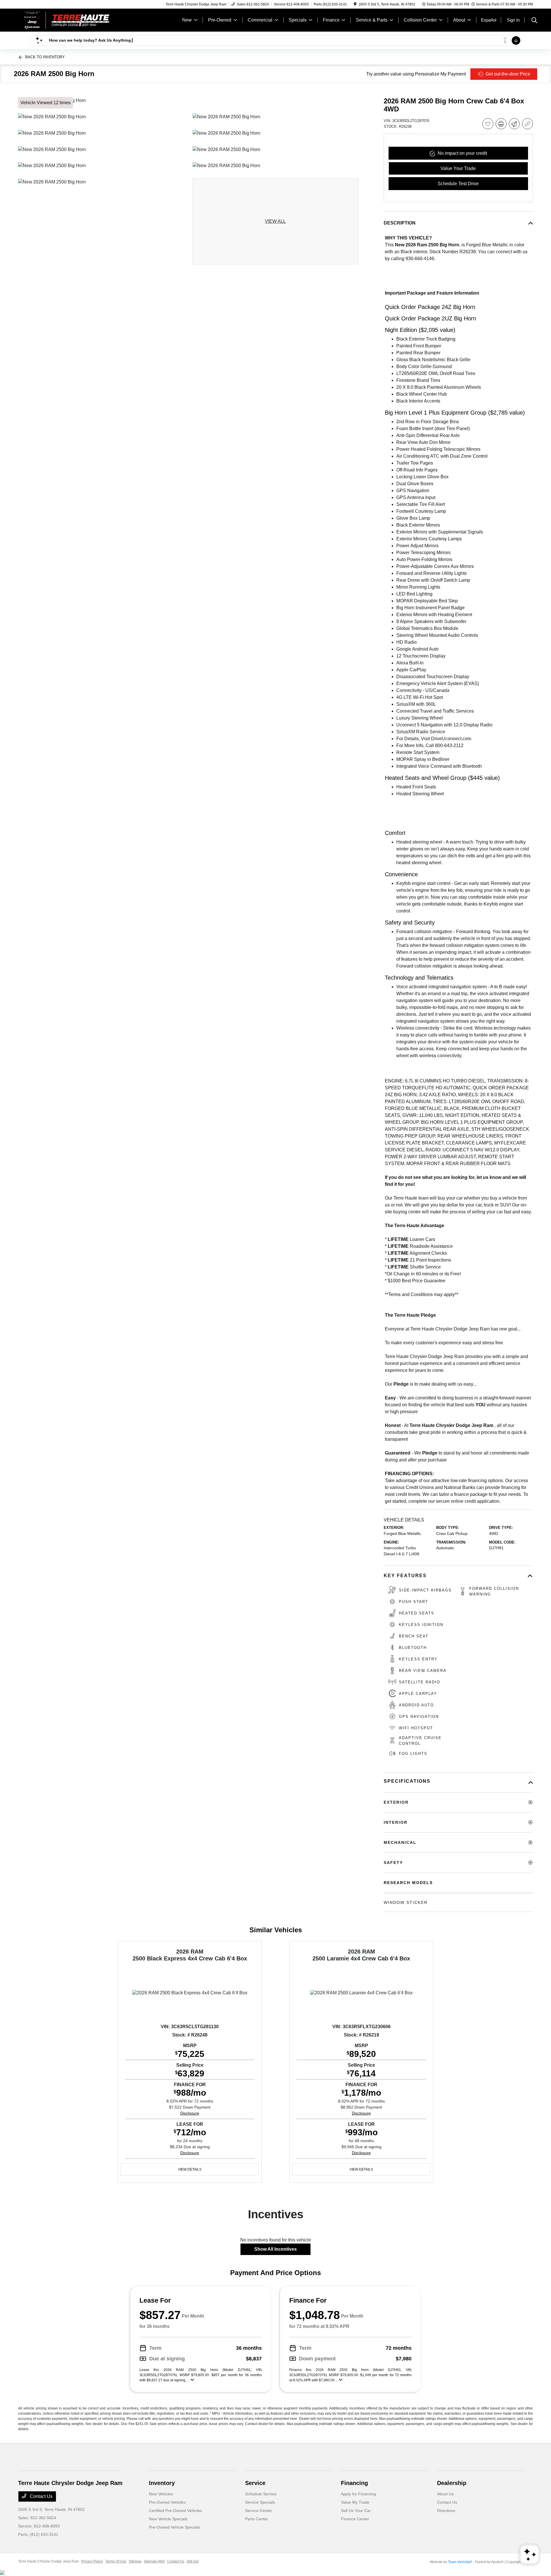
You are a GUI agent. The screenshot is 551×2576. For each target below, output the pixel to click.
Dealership (452, 2483)
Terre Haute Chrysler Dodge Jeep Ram (48, 2561)
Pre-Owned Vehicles (167, 2502)
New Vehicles (161, 2494)
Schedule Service (261, 2494)
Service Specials (260, 2502)
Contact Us (41, 2496)
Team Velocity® (460, 2562)
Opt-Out (193, 2561)
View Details (190, 2169)
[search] (534, 21)
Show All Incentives (275, 2249)
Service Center (259, 2511)
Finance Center (355, 2519)
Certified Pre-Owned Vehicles (175, 2511)
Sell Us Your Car (356, 2511)
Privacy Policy (92, 2561)
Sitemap (135, 2561)
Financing (354, 2483)
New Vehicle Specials (168, 2519)
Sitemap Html (154, 2561)
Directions (446, 2511)
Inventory (162, 2483)
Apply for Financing (358, 2494)
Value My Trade (355, 2502)
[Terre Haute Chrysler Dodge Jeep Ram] (67, 20)
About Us (445, 2494)
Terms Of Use (116, 2561)
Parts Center (257, 2519)
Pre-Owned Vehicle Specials (174, 2527)
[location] (355, 4)
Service (255, 2483)
